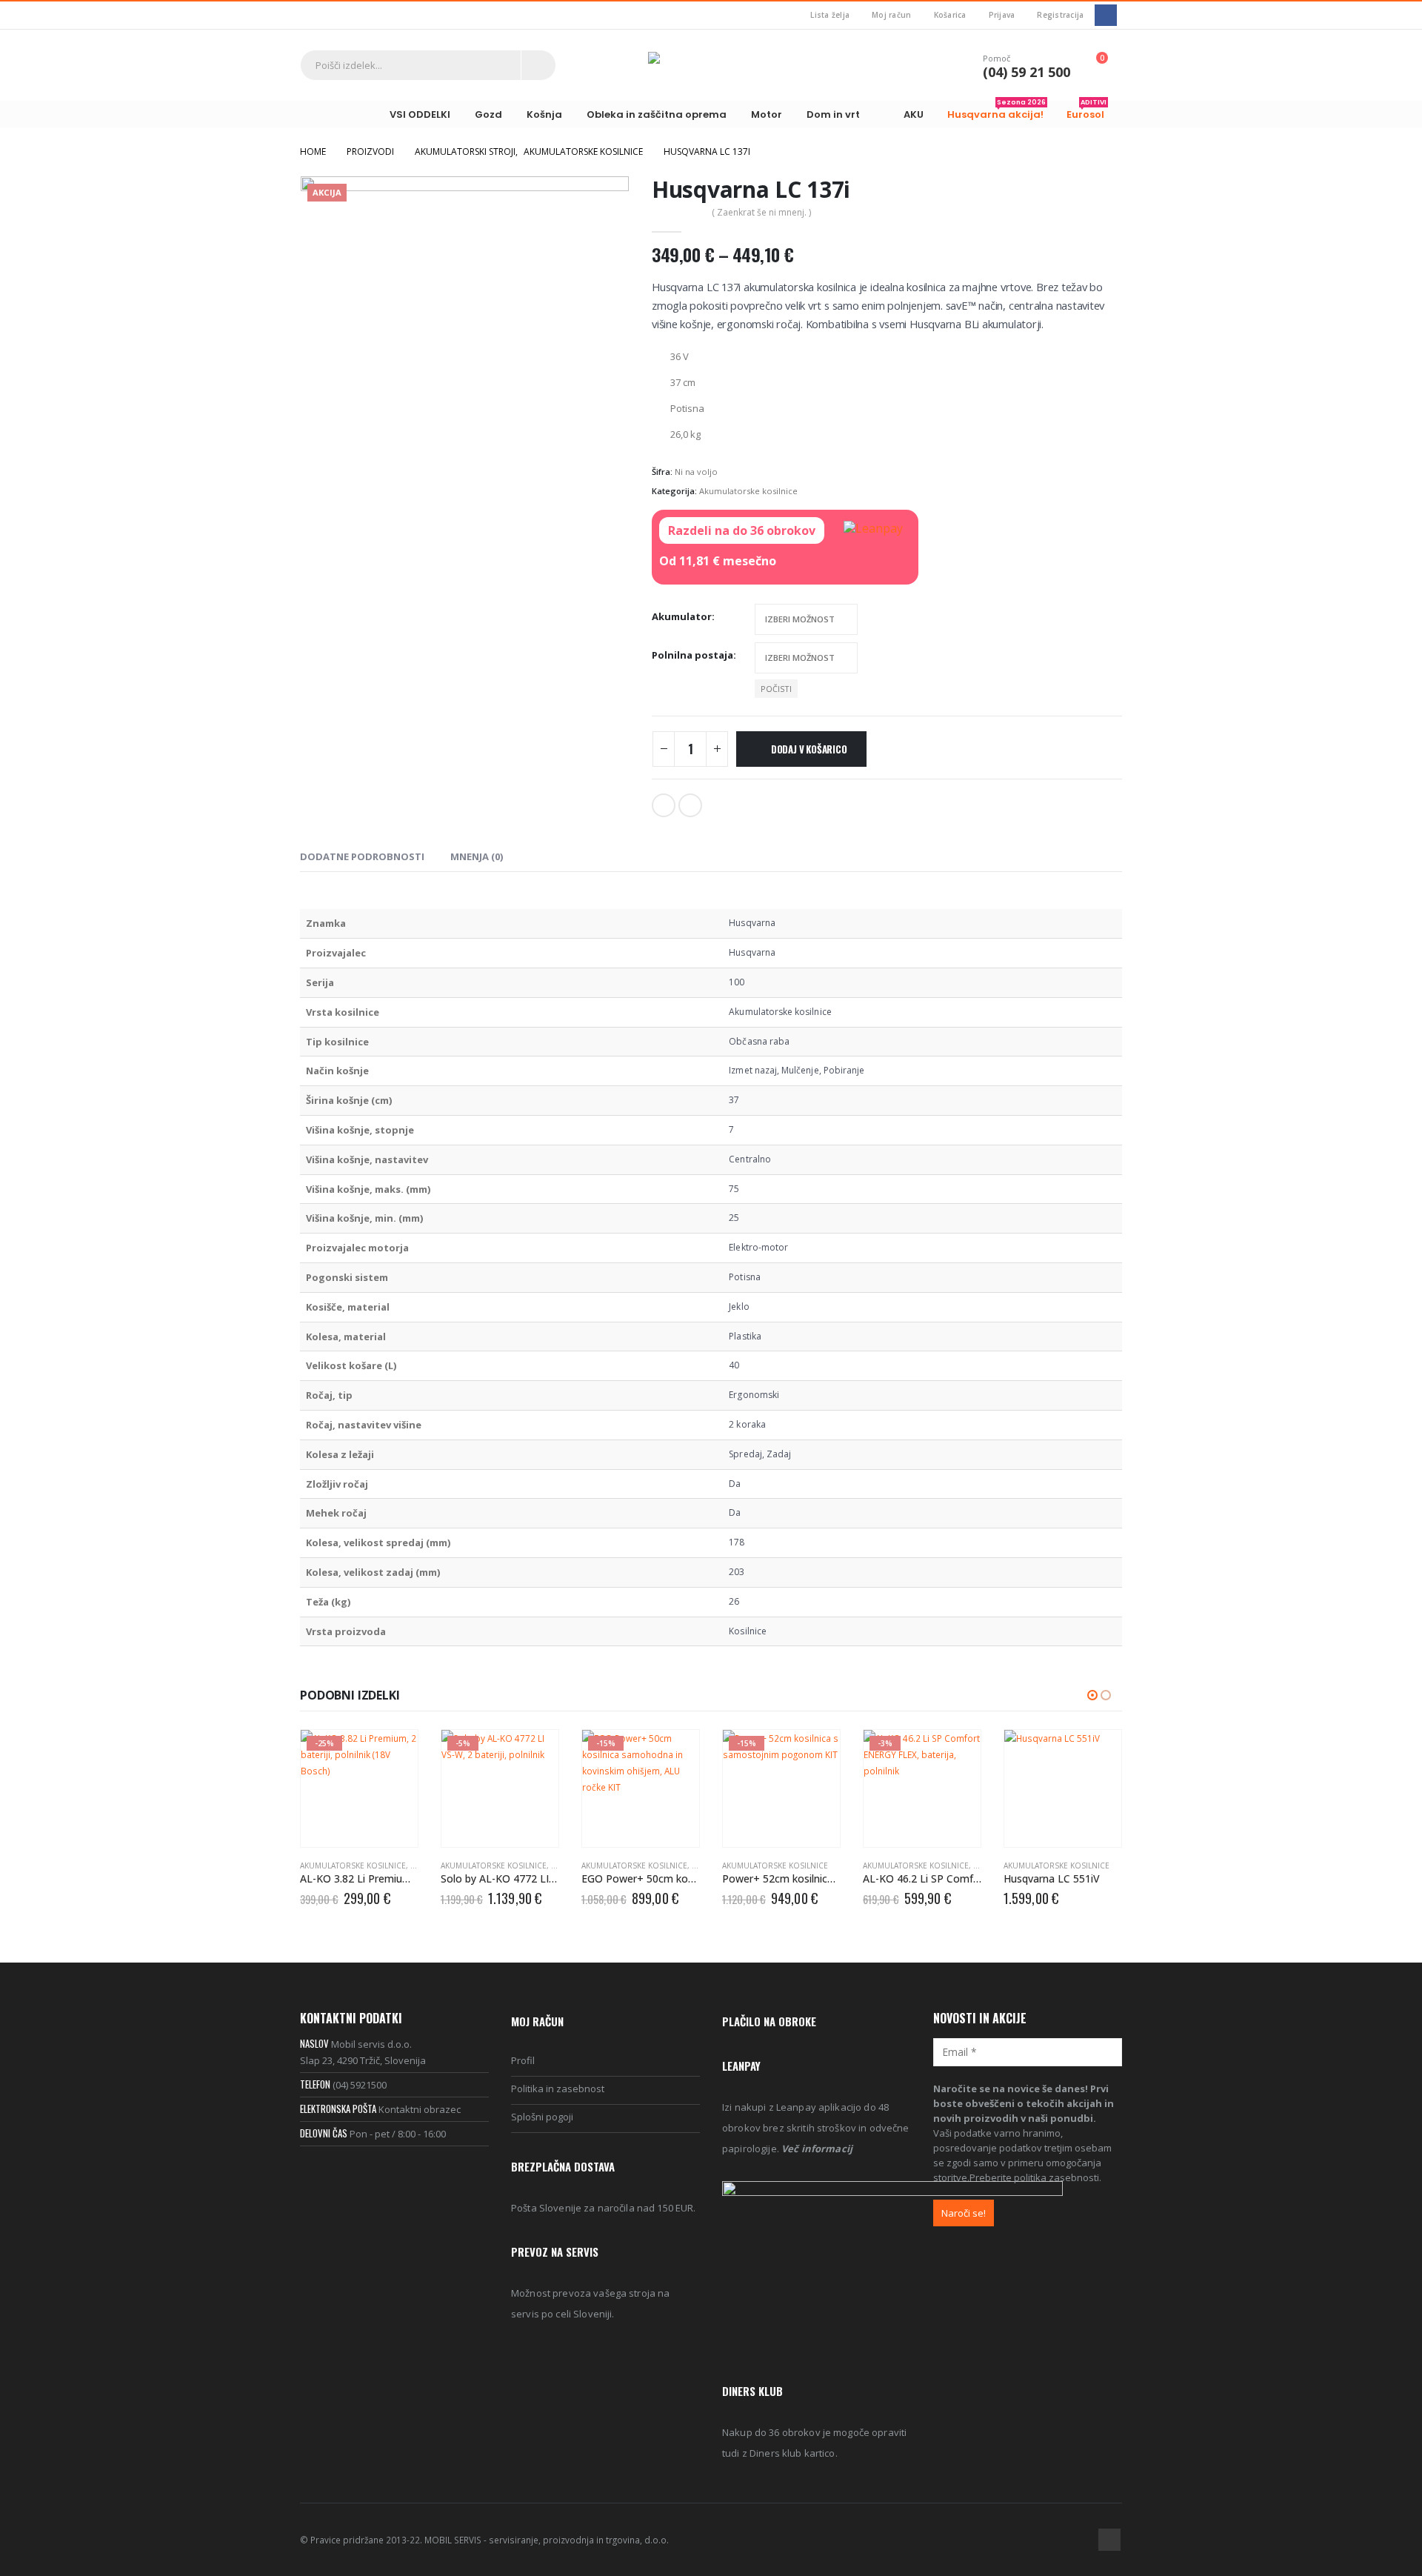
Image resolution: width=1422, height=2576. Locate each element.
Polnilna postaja (692, 655)
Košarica (950, 15)
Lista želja (830, 15)
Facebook (664, 805)
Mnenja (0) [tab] (477, 856)
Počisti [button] (776, 689)
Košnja (544, 114)
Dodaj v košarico (809, 749)
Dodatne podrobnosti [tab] (362, 856)
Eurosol (1086, 111)
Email (690, 805)
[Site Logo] (711, 65)
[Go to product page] (1063, 1788)
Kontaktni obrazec (420, 2109)
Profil (523, 2060)
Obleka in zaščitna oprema (657, 114)
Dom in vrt (833, 114)
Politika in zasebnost (558, 2089)
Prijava (1002, 15)
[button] (1092, 1695)
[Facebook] (1105, 15)
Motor (767, 114)
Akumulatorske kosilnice (748, 491)
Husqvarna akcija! (997, 111)
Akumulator (682, 616)
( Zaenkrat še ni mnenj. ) (761, 212)
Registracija (1060, 15)
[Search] (538, 65)
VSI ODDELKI (420, 114)
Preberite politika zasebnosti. (1035, 2177)
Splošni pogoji (542, 2117)
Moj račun (891, 15)
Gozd (488, 114)
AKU (914, 114)
